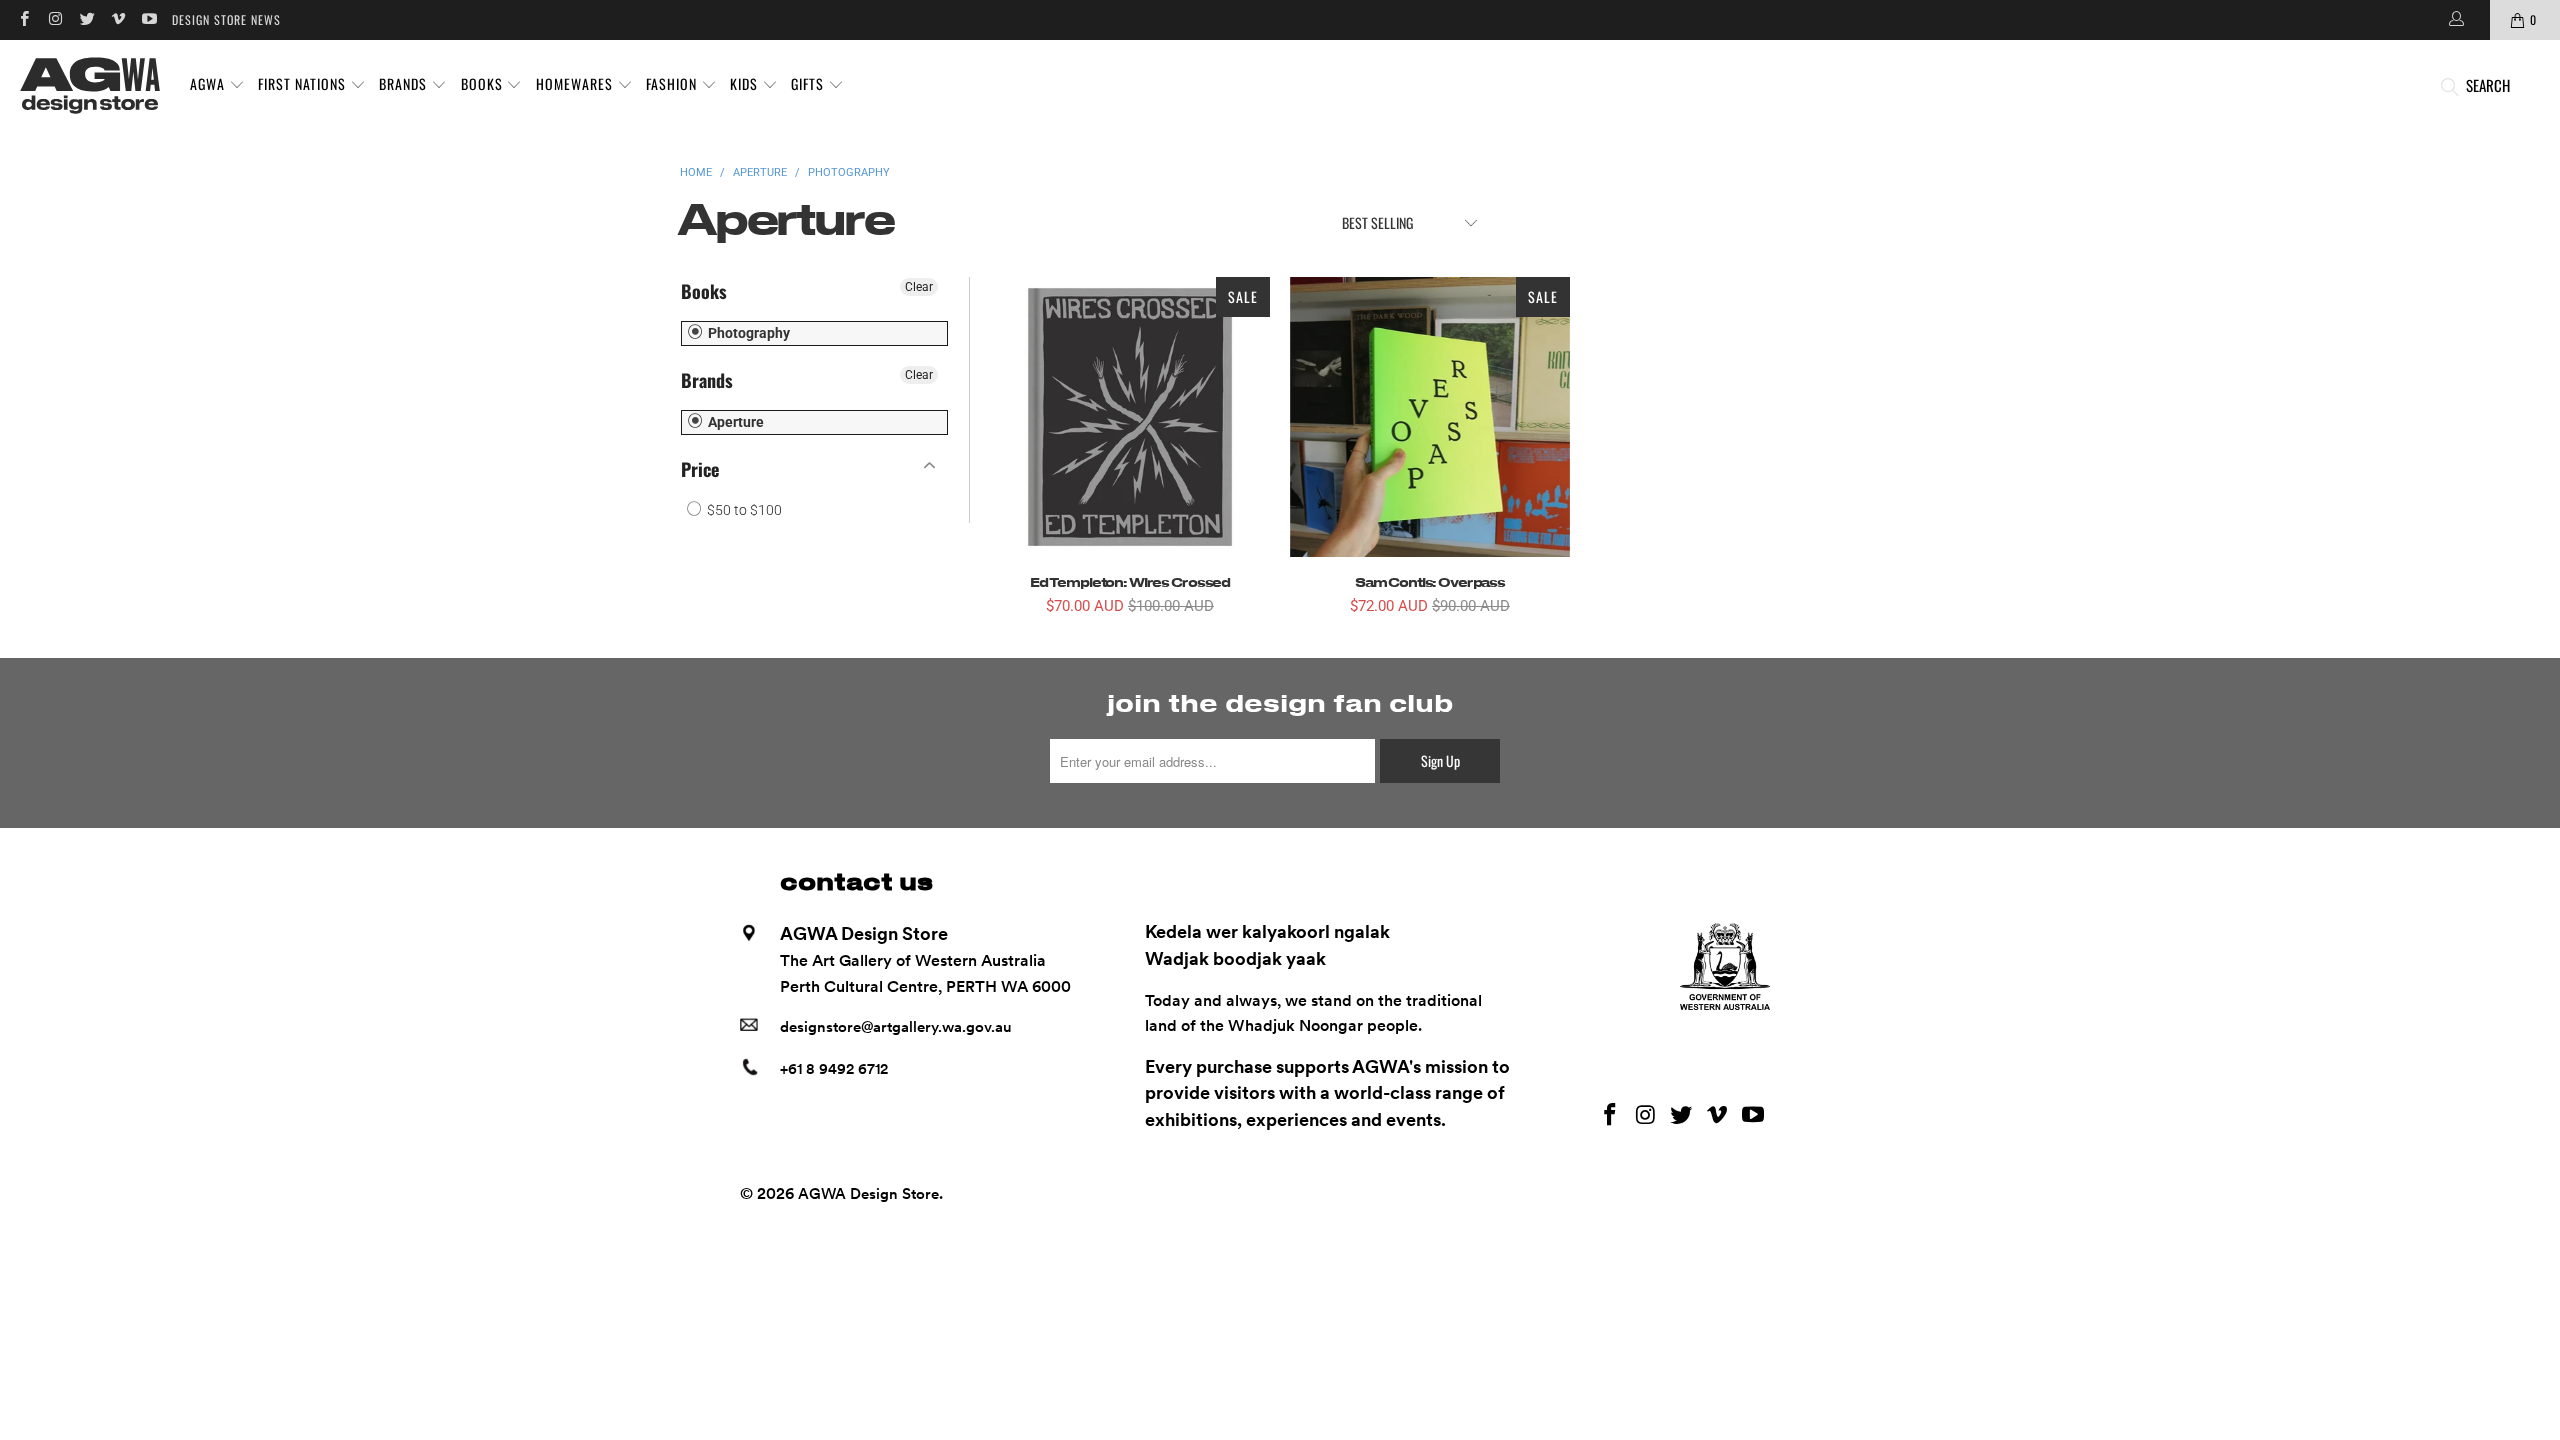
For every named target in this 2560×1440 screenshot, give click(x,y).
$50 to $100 (743, 510)
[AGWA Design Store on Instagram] (54, 19)
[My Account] (2455, 20)
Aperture (734, 422)
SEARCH (2488, 85)
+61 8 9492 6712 (834, 1069)
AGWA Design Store (868, 1194)
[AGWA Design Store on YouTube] (148, 19)
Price (700, 469)
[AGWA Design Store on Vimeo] (117, 19)
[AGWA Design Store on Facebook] (23, 19)
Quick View (1130, 462)
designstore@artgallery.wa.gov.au (896, 1027)
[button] (217, 85)
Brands (707, 380)
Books (704, 291)
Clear (919, 287)
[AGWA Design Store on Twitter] (86, 19)
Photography (747, 333)
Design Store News (226, 19)
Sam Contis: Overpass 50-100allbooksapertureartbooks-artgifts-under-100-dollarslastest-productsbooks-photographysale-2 (1430, 417)
